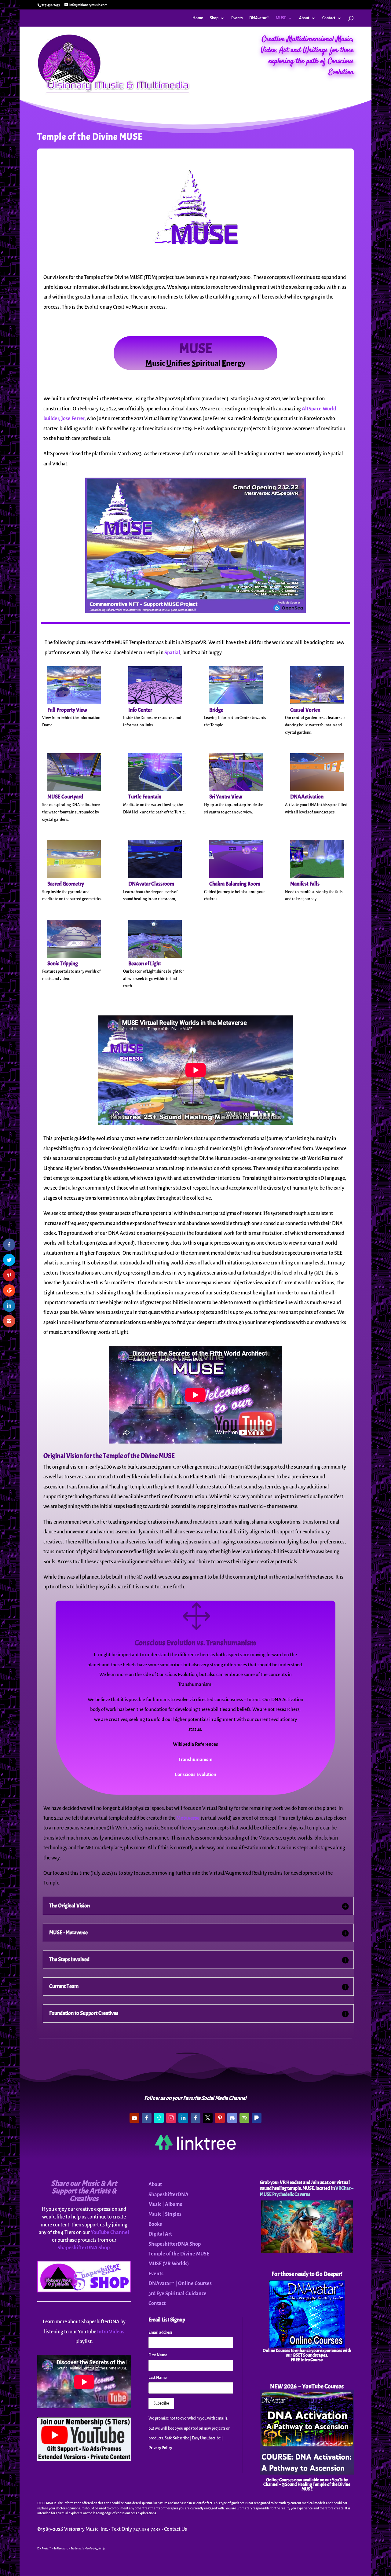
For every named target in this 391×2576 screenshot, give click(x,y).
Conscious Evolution (195, 1774)
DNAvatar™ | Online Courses (180, 2284)
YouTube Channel (110, 2233)
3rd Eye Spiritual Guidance (177, 2294)
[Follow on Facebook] (147, 2118)
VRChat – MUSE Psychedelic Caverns (307, 2191)
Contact (329, 18)
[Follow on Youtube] (134, 2118)
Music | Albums (165, 2204)
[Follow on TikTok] (159, 2118)
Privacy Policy (160, 2448)
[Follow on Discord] (232, 2118)
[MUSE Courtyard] (74, 790)
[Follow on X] (208, 2118)
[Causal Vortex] (317, 703)
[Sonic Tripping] (74, 956)
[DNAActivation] (317, 790)
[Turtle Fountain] (155, 790)
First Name (158, 2355)
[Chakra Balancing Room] (236, 877)
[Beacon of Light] (155, 956)
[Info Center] (155, 703)
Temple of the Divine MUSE (179, 2254)
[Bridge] (236, 703)
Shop (214, 18)
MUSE (281, 18)
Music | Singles (165, 2214)
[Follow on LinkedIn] (183, 2118)
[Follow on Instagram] (171, 2118)
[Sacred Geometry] (74, 877)
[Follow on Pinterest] (220, 2118)
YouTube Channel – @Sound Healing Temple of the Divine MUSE (307, 2484)
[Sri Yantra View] (236, 790)
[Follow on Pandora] (257, 2118)
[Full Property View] (74, 703)
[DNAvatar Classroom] (155, 877)
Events (237, 18)
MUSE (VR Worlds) (169, 2264)
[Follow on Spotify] (244, 2118)
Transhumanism (195, 1759)
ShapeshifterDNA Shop (84, 2248)
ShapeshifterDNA (168, 2195)
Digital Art (160, 2234)
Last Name (158, 2378)
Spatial (172, 653)
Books (155, 2224)
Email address (160, 2332)
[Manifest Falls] (317, 877)
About (304, 18)
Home (198, 18)
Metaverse (188, 1818)
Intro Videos (111, 2332)
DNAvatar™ (259, 18)
